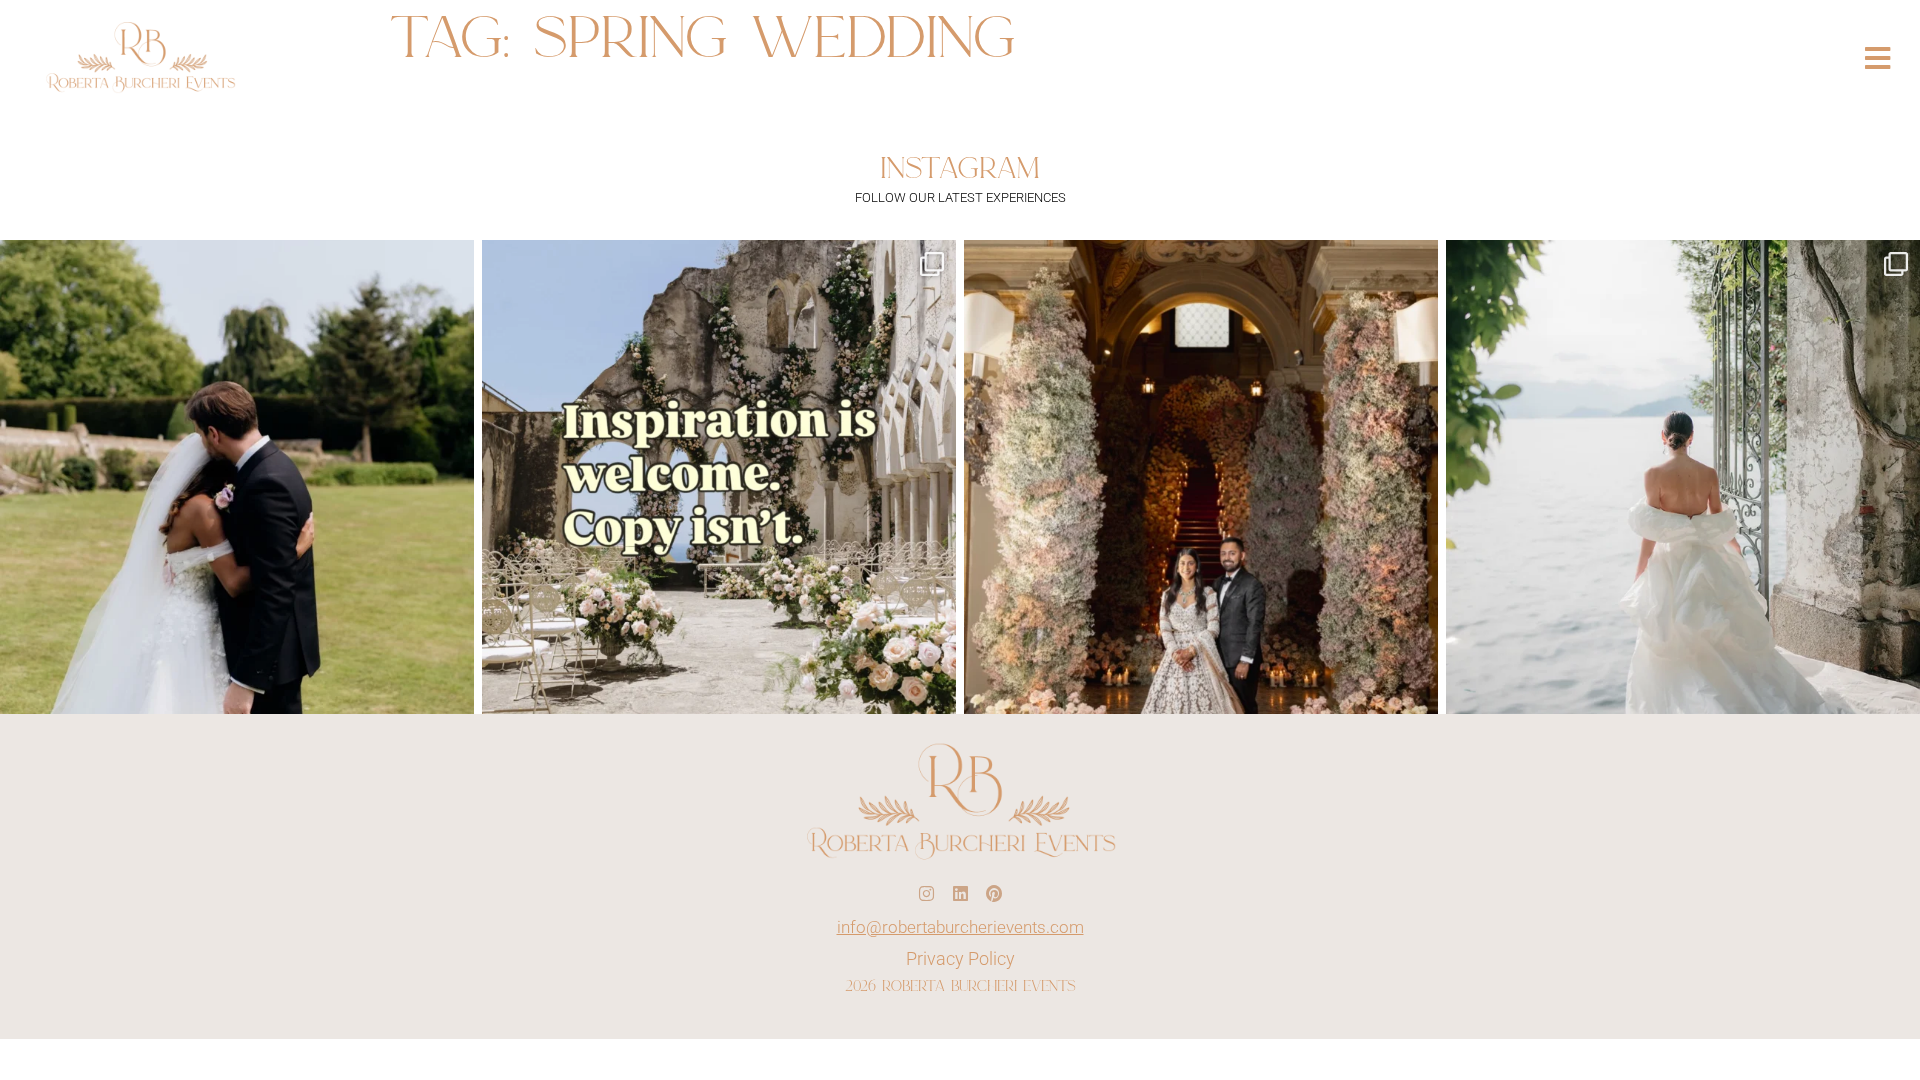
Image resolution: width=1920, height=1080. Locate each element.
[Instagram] (926, 894)
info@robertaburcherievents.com (960, 927)
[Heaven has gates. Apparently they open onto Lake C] (1683, 477)
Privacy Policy (960, 959)
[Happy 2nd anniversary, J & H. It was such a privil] (1201, 477)
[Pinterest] (994, 894)
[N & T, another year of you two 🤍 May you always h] (237, 477)
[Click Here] (1877, 58)
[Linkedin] (960, 894)
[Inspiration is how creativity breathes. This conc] (719, 477)
